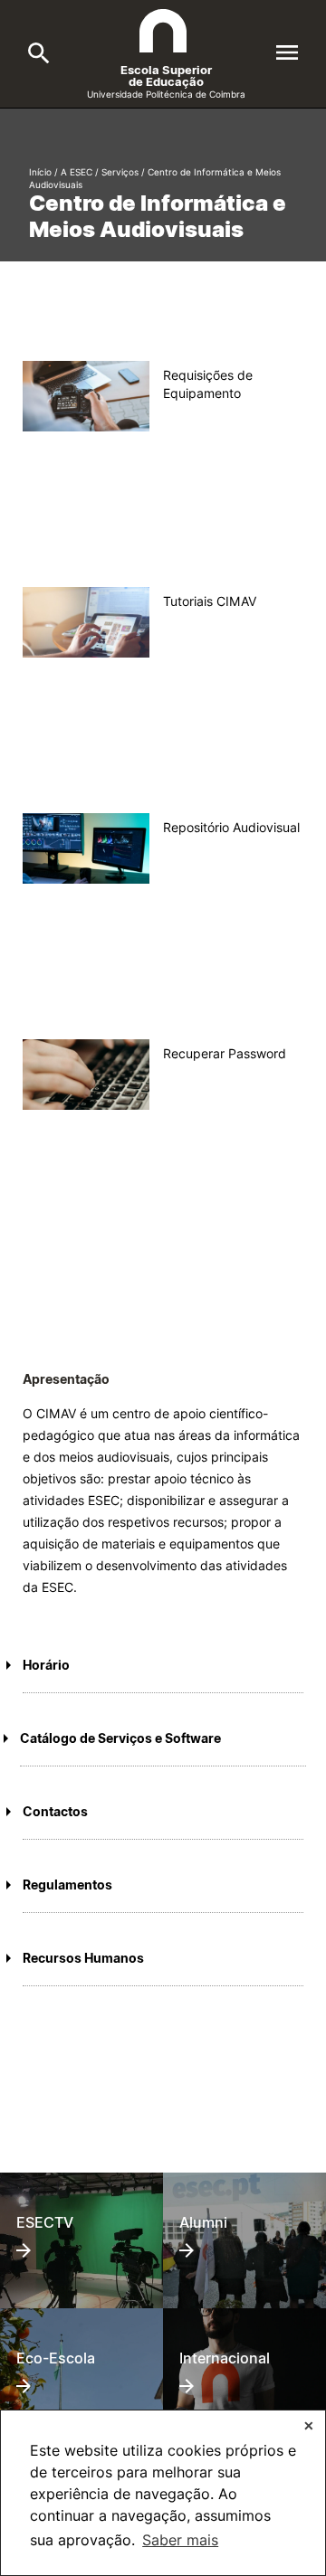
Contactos (55, 1811)
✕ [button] (309, 2425)
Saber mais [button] (180, 2540)
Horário (46, 1665)
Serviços (120, 172)
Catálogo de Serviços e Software (120, 1738)
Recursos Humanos (83, 1958)
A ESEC (77, 172)
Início (40, 172)
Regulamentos (67, 1885)
